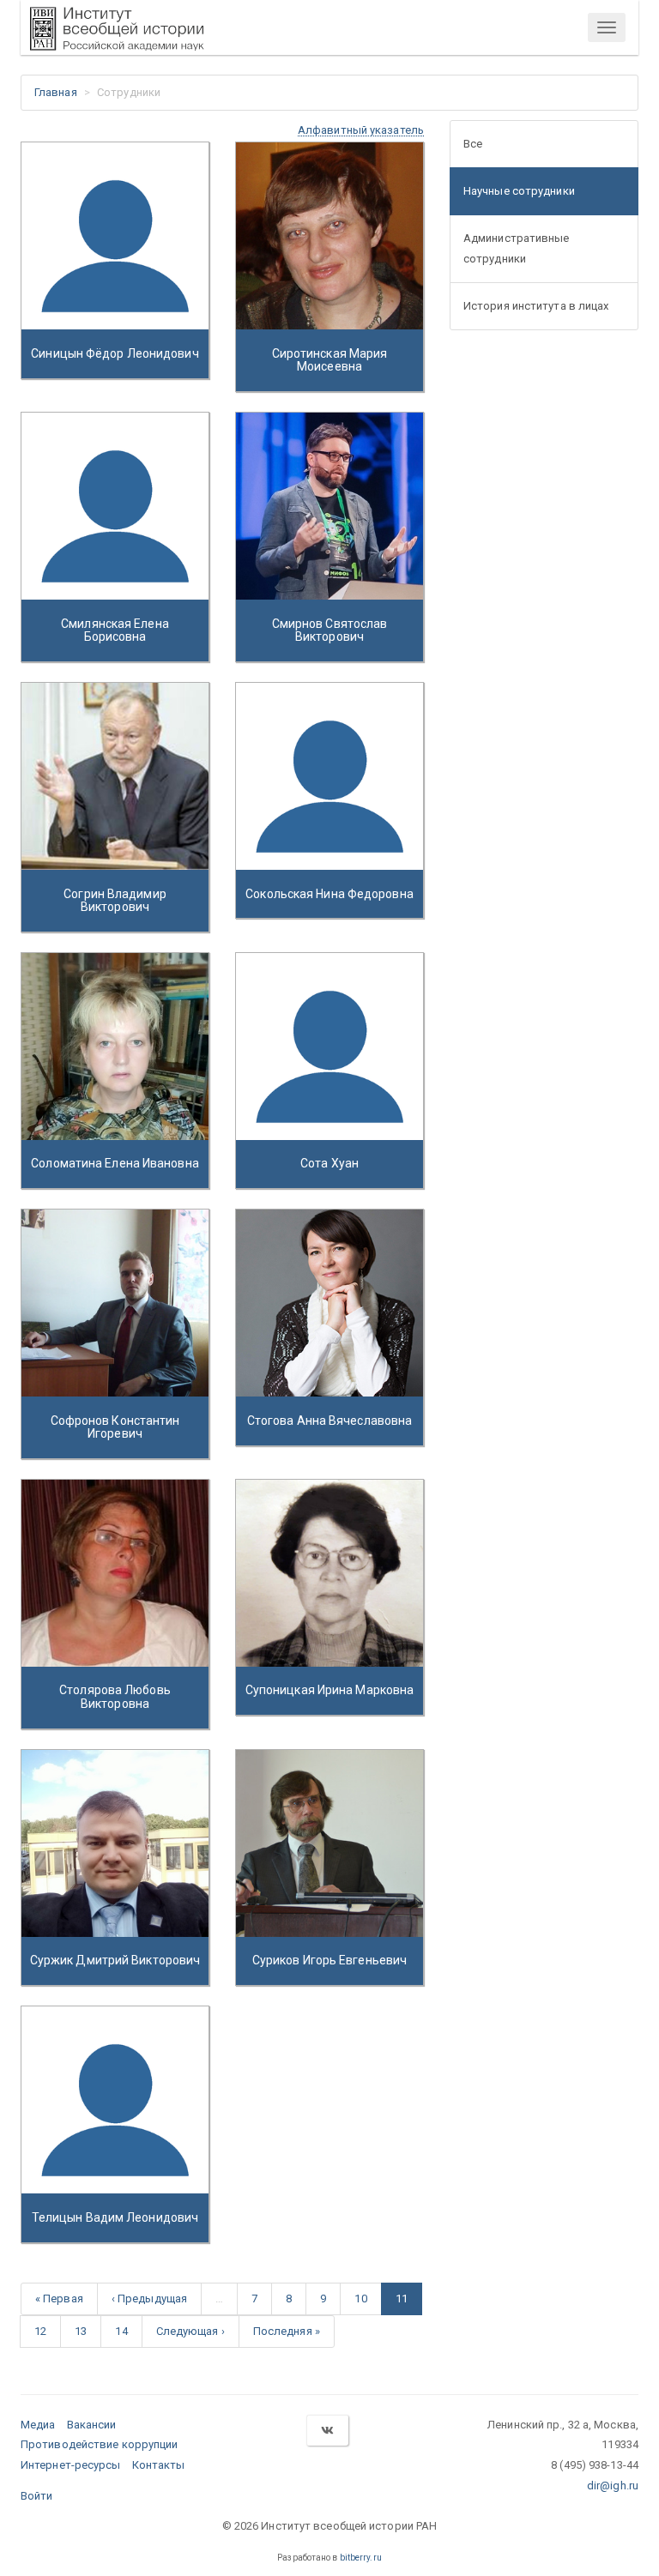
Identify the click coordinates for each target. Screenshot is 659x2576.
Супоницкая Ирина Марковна (330, 1690)
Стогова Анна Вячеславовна (330, 1421)
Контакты (159, 2465)
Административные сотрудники (517, 248)
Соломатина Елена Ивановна (115, 1163)
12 (40, 2331)
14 (121, 2331)
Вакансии (92, 2425)
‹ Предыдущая (149, 2298)
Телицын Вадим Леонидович (115, 2217)
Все (473, 144)
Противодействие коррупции (100, 2444)
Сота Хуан (329, 1163)
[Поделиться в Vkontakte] (327, 2431)
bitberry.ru (361, 2558)
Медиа (38, 2425)
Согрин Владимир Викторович (115, 900)
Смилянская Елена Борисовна (115, 630)
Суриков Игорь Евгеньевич (329, 1960)
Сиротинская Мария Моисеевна (330, 360)
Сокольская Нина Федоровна (329, 894)
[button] (361, 130)
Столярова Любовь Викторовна (115, 1696)
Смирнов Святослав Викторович (330, 630)
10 (360, 2298)
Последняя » (287, 2331)
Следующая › (190, 2331)
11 (402, 2298)
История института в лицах (536, 306)
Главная (56, 92)
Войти (37, 2496)
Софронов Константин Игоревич (115, 1427)
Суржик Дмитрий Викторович (115, 1960)
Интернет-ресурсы (71, 2465)
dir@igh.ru (613, 2486)
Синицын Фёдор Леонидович (115, 353)
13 (81, 2331)
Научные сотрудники (519, 191)
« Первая (59, 2298)
